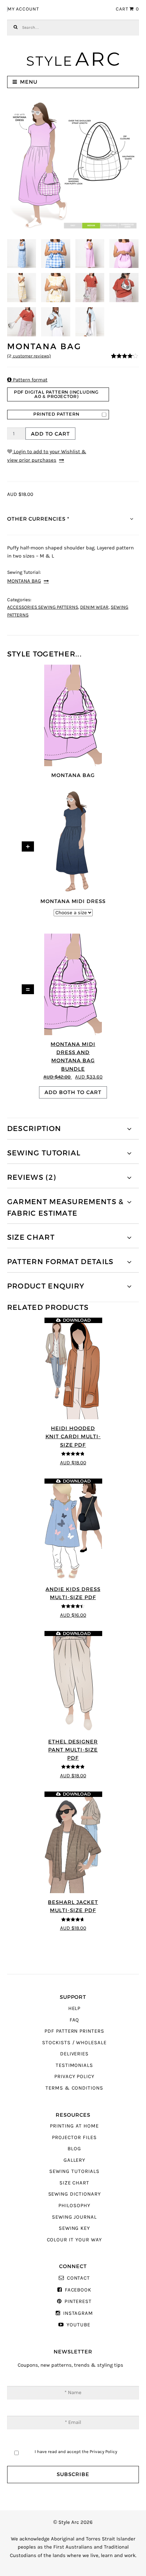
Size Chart (74, 2183)
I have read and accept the (76, 2452)
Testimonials (74, 2065)
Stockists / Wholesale (74, 2043)
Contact (78, 2278)
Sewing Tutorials (74, 2171)
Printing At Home (74, 2126)
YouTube (78, 2325)
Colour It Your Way (75, 2240)
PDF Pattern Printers (74, 2031)
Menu (29, 82)
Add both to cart (73, 1092)
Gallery (75, 2160)
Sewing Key (74, 2228)
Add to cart (50, 434)
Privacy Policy (74, 2077)
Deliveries (74, 2054)
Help (75, 2008)
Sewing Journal (74, 2217)
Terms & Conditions (74, 2088)
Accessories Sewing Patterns (43, 607)
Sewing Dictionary (75, 2194)
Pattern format (27, 380)
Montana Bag (24, 581)
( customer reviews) (29, 356)
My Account (23, 9)
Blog (74, 2149)
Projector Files (74, 2138)
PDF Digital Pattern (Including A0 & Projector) (56, 394)
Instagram (78, 2313)
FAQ (75, 2020)
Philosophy (74, 2206)
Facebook (78, 2290)
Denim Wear (94, 607)
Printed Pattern (56, 414)
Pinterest (78, 2301)
